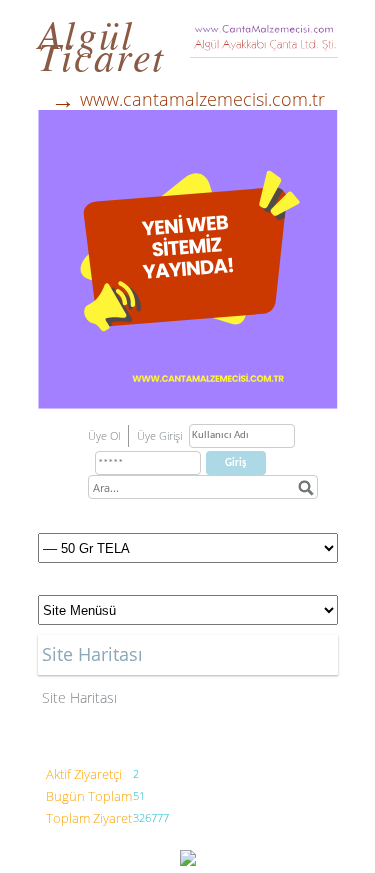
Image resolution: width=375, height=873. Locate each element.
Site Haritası (79, 697)
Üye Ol (104, 435)
